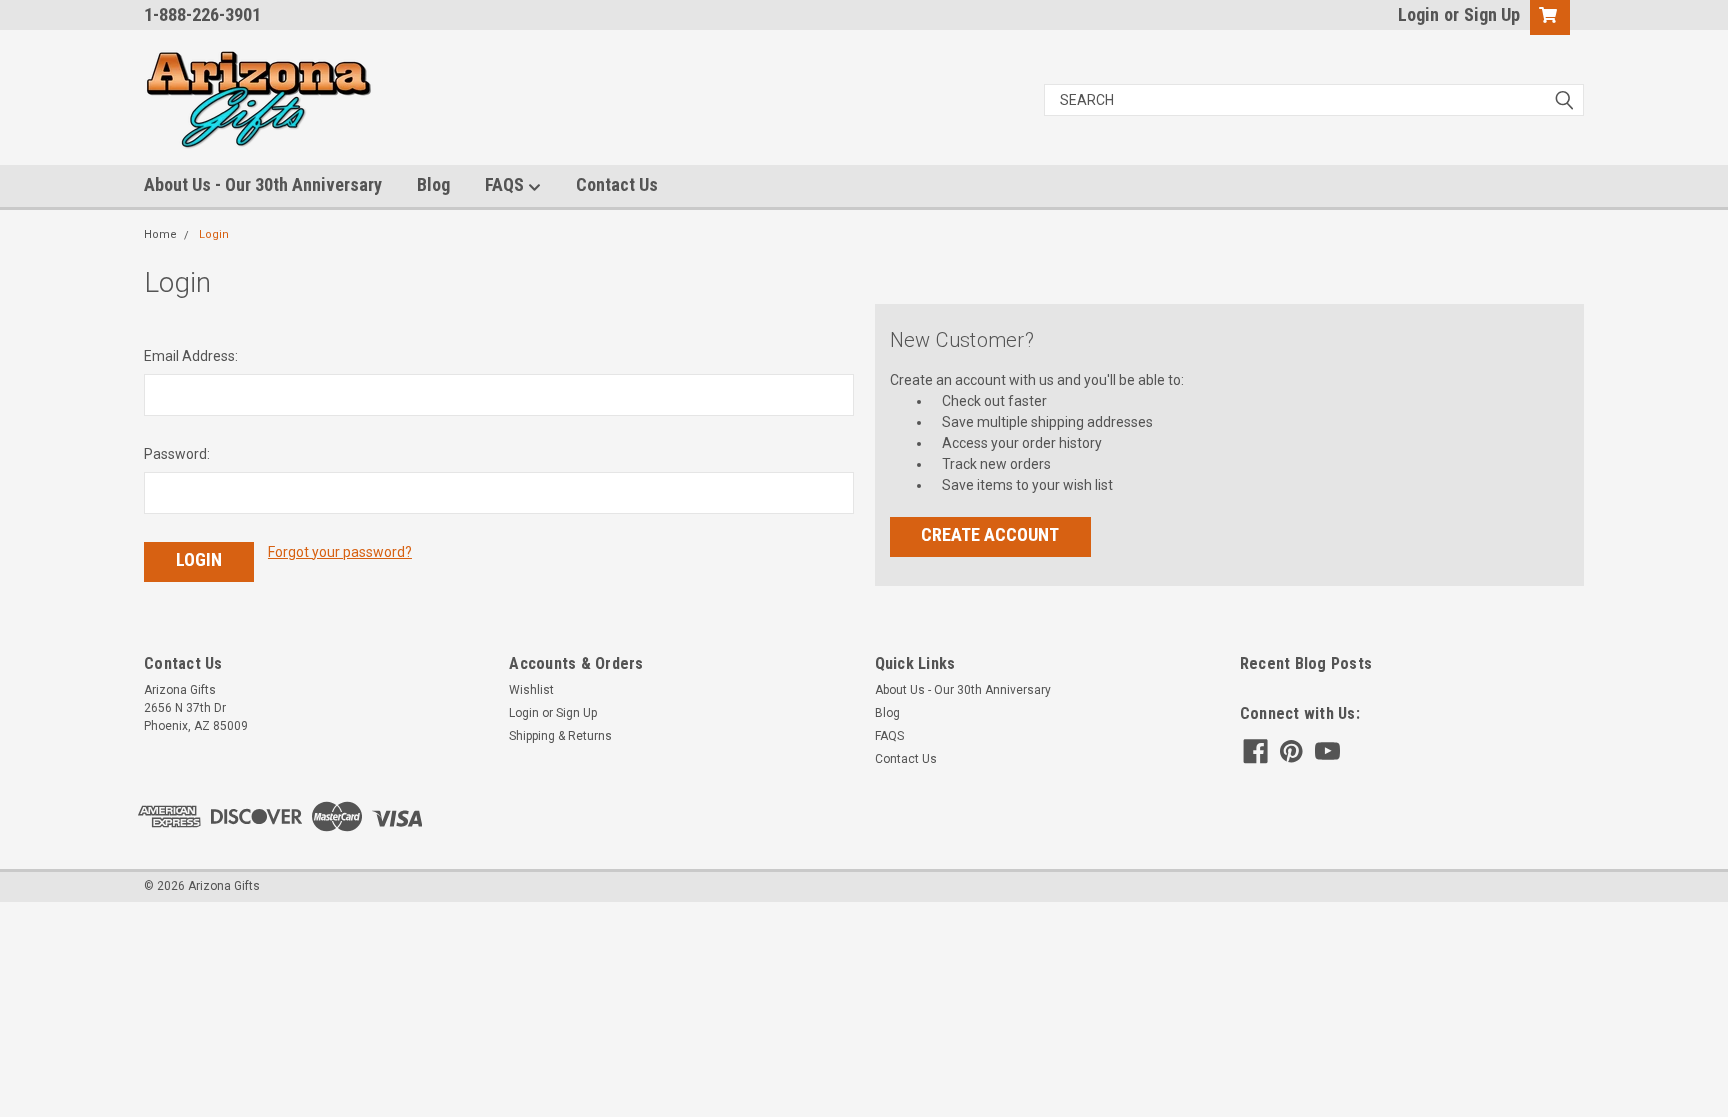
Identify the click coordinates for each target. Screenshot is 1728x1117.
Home (160, 234)
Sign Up (1492, 14)
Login (1418, 14)
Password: (177, 454)
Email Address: (191, 356)
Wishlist (531, 690)
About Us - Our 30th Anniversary (263, 184)
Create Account (990, 534)
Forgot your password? (340, 552)
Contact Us (617, 184)
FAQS (506, 184)
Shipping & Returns (560, 736)
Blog (433, 184)
